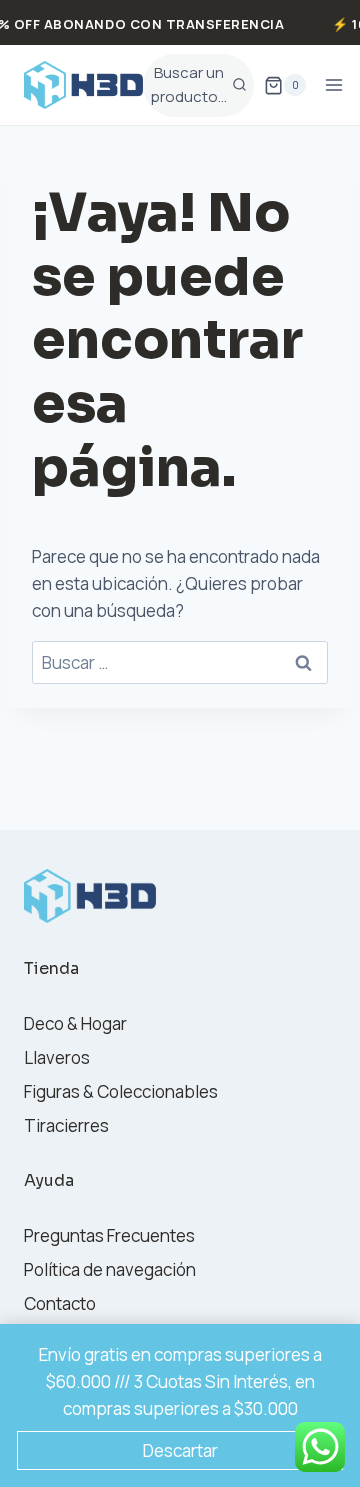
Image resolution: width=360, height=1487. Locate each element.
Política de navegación (110, 1269)
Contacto (60, 1303)
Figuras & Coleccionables (121, 1091)
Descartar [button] (180, 1450)
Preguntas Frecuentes (109, 1235)
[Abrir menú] (334, 85)
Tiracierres (66, 1125)
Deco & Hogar (75, 1023)
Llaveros (57, 1057)
